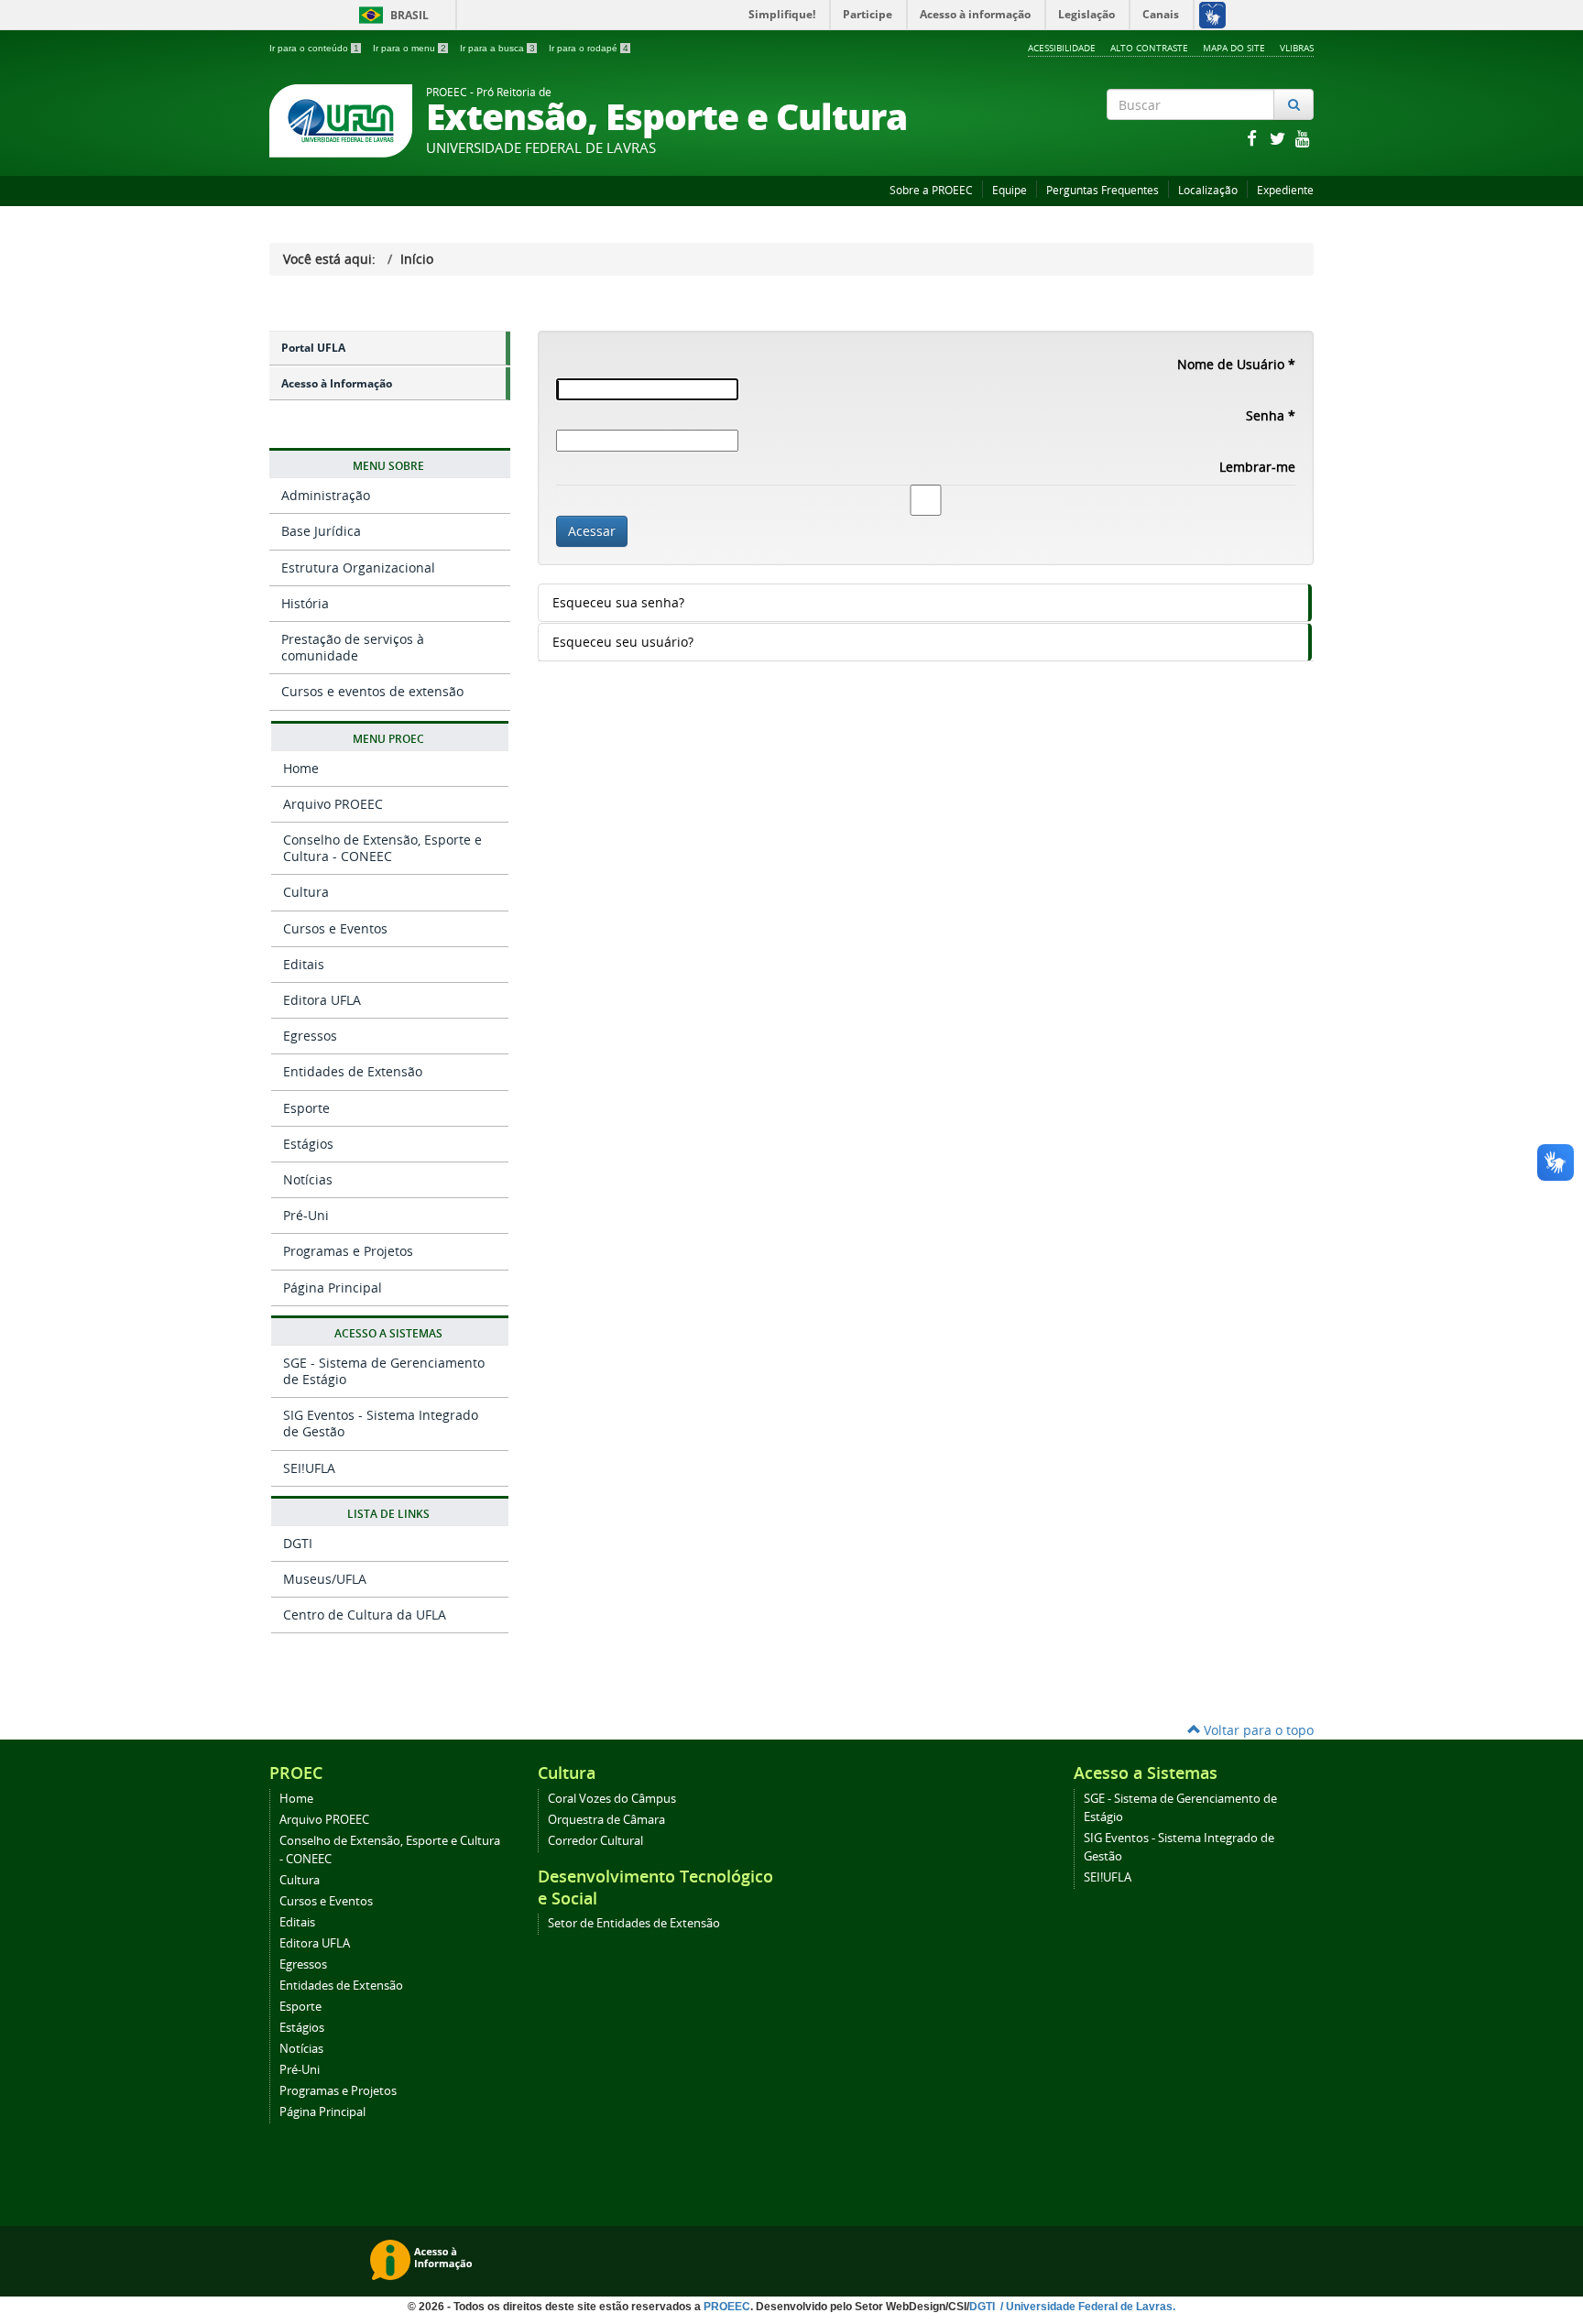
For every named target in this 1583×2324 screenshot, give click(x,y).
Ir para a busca (497, 48)
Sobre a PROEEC (931, 190)
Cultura (306, 892)
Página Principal (333, 1287)
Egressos (310, 1036)
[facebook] (1253, 138)
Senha (1271, 415)
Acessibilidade (1062, 48)
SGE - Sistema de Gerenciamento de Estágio (384, 1371)
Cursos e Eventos (335, 928)
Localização (1208, 190)
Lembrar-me (1257, 467)
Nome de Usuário (1236, 364)
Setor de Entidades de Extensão (634, 1923)
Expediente (1285, 190)
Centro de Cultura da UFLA (365, 1615)
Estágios (308, 1144)
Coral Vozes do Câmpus (612, 1799)
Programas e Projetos (348, 1251)
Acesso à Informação (337, 383)
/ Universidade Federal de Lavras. (1086, 2307)
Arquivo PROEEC (333, 804)
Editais (304, 964)
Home (301, 768)
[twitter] (1279, 138)
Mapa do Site (1234, 48)
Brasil (391, 15)
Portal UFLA (313, 348)
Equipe (1010, 190)
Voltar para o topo (1257, 1730)
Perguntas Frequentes (1103, 190)
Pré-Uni (306, 1215)
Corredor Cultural (595, 1841)
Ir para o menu (409, 48)
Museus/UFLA (325, 1579)
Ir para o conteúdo (314, 48)
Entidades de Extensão (353, 1071)
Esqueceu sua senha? (618, 602)
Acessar (592, 531)
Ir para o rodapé (589, 48)
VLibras (1297, 48)
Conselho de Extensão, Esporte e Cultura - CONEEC (382, 848)
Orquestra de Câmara (606, 1820)
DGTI (298, 1543)
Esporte (306, 1108)
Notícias (308, 1179)
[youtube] (1303, 138)
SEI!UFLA (309, 1468)
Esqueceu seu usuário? (623, 642)
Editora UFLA (322, 1000)
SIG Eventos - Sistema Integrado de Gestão (381, 1423)
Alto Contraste (1149, 48)
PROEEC (727, 2307)
